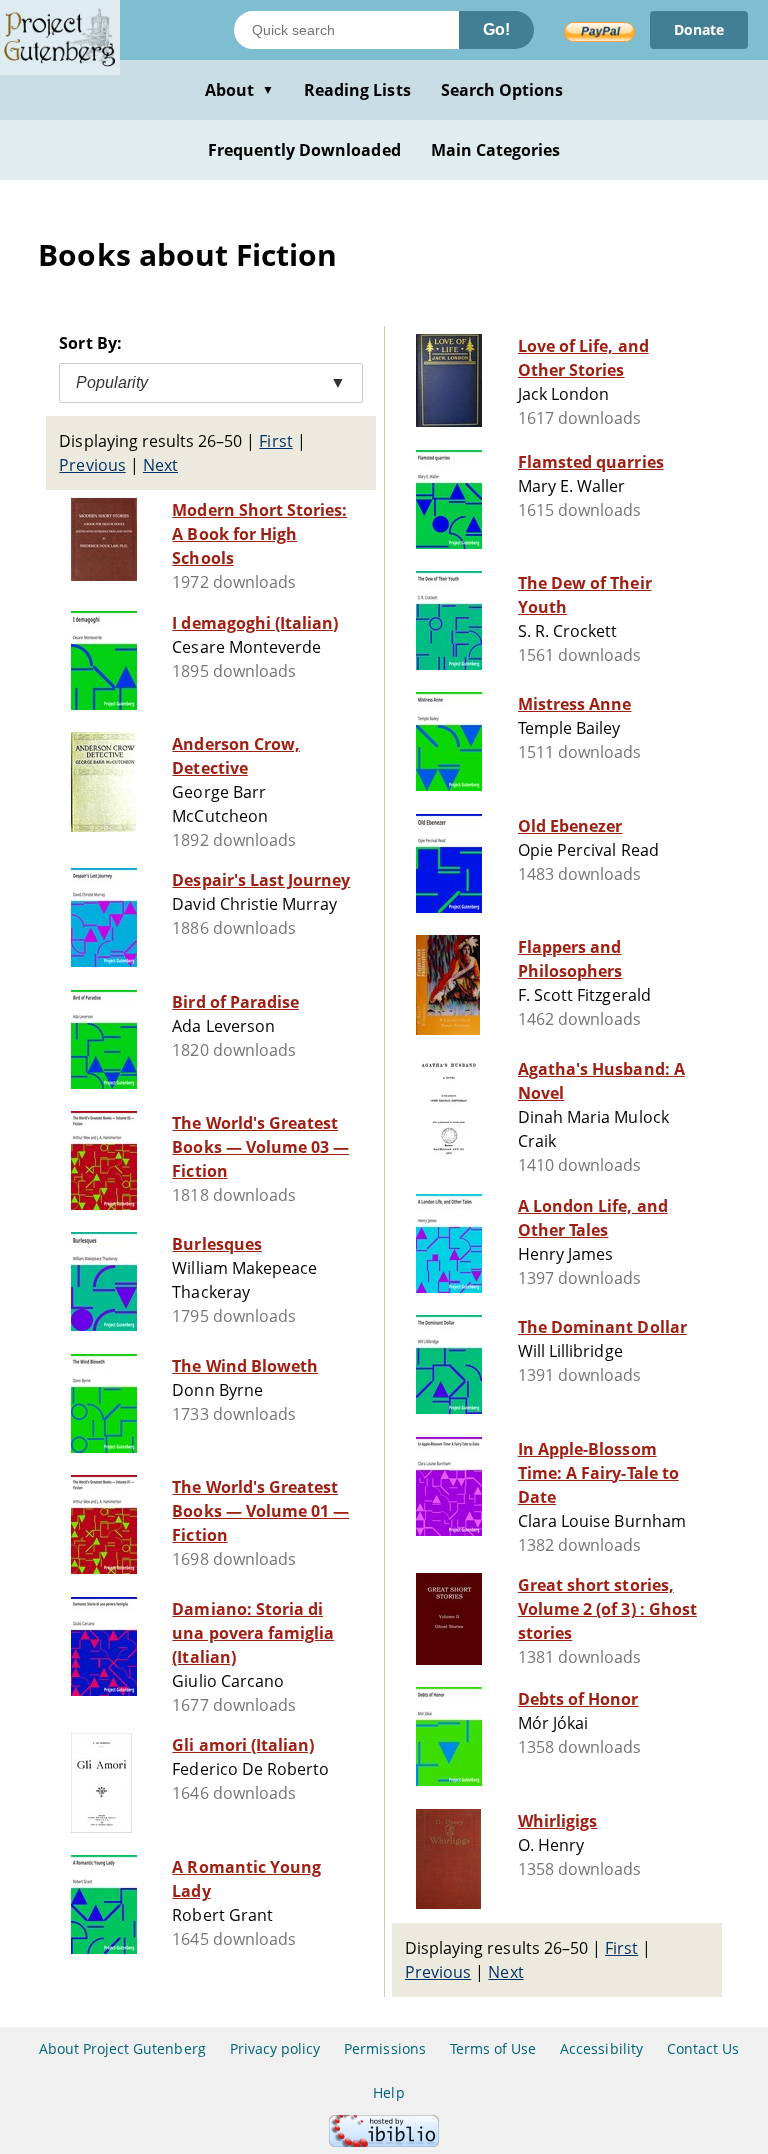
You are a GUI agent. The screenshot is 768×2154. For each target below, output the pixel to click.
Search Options (502, 90)
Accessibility (601, 2048)
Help (388, 2092)
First (275, 441)
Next (160, 465)
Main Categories (496, 150)
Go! (496, 29)
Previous (92, 465)
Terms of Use (493, 2048)
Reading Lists (357, 90)
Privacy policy (275, 2048)
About (239, 90)
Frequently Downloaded (304, 150)
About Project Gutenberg (122, 2048)
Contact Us (703, 2048)
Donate (699, 29)
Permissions (384, 2048)
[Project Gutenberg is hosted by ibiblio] (384, 2141)
